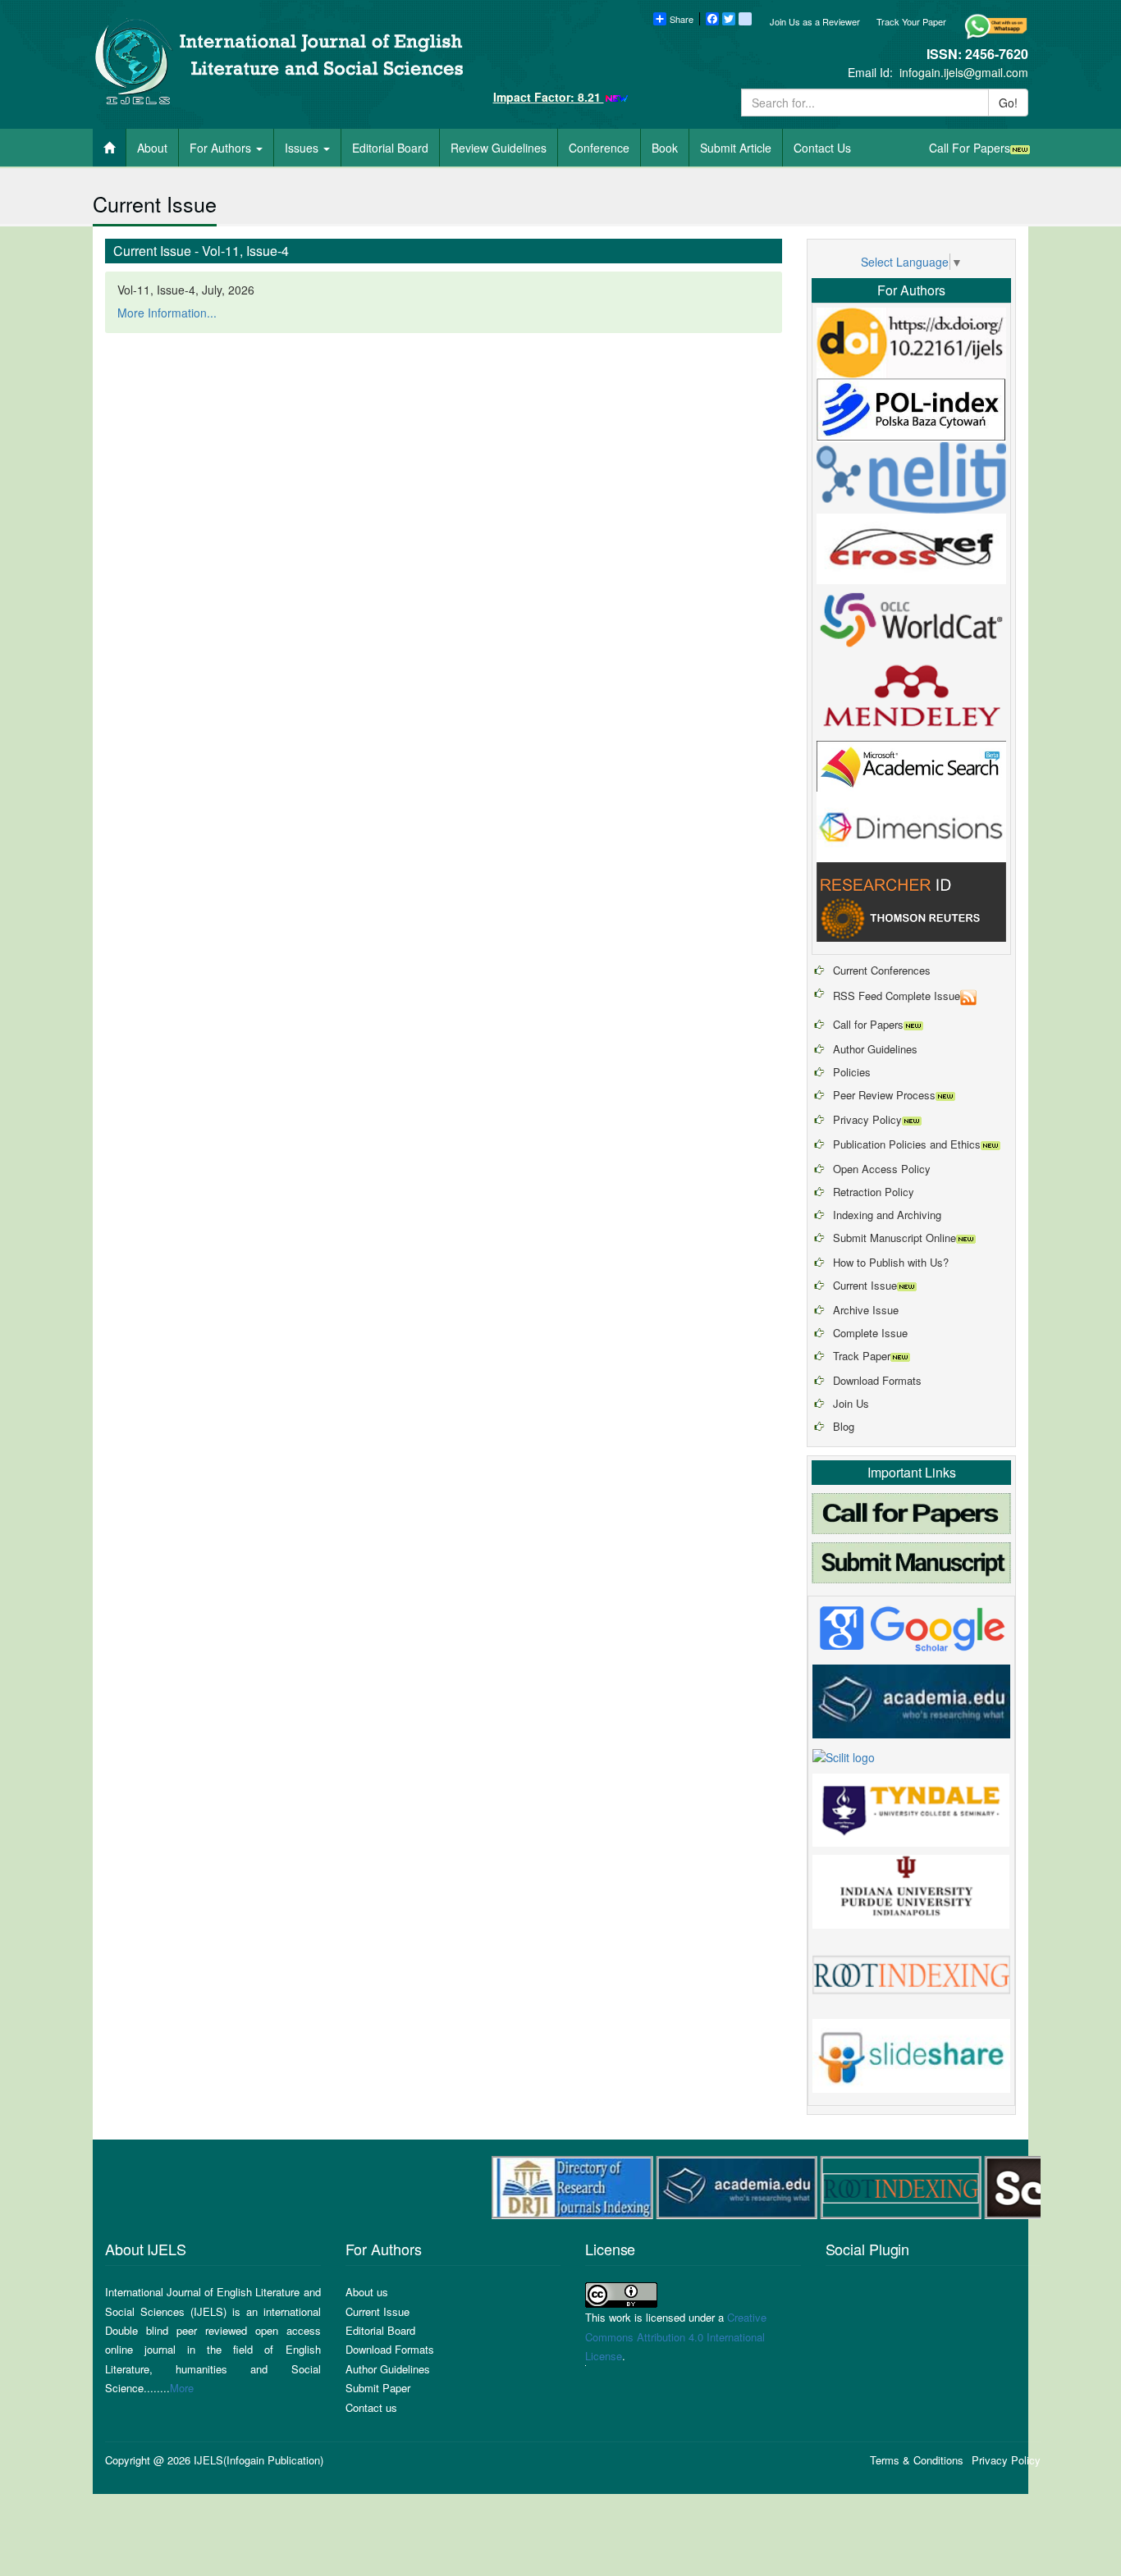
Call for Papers (868, 1024)
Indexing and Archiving (887, 1215)
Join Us (851, 1403)
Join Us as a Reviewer (815, 21)
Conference (599, 148)
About (152, 148)
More (182, 2388)
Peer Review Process (884, 1095)
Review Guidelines (499, 148)
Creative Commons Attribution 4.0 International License (676, 2336)
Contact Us (822, 148)
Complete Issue (870, 1333)
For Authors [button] (222, 148)
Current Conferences (882, 970)
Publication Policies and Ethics (907, 1144)
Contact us (371, 2407)
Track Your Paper (911, 21)
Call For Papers (970, 148)
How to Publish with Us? (891, 1262)
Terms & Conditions (917, 2460)
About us (367, 2292)
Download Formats (877, 1380)
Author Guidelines (875, 1049)
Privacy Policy (867, 1119)
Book (665, 148)
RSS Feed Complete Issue (897, 996)
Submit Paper (378, 2388)
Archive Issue (866, 1310)
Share (682, 19)
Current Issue (865, 1285)
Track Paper (862, 1356)
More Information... (167, 313)
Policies (852, 1072)
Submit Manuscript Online (895, 1238)
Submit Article (736, 148)
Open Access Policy (882, 1169)
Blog (844, 1426)
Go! (1008, 103)
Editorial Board (390, 148)
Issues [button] (303, 148)
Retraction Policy (874, 1192)
